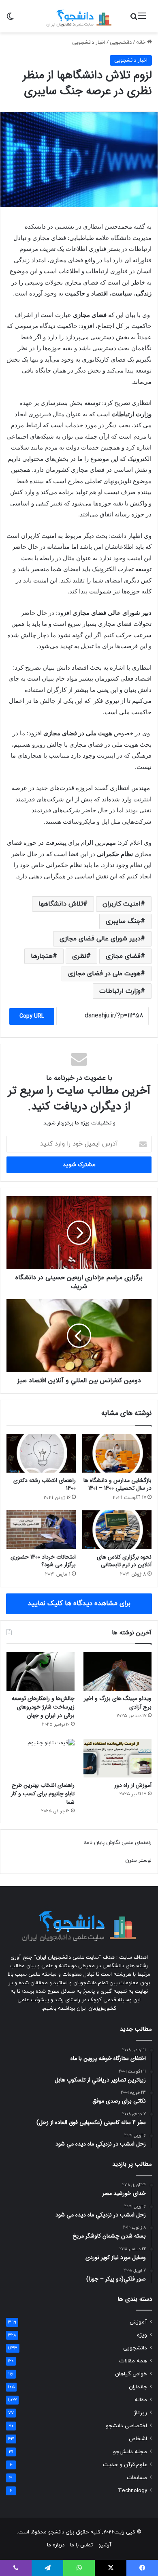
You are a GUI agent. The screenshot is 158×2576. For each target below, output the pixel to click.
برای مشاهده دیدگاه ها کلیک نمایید (79, 1604)
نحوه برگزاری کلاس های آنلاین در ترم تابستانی (124, 1561)
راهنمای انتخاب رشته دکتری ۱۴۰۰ (45, 1484)
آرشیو (105, 2545)
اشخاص (138, 2439)
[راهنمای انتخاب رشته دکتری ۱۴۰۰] (41, 1453)
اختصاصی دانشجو (126, 2426)
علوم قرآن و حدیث (125, 2465)
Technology (132, 2491)
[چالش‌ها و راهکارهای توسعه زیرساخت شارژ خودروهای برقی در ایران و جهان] (41, 1671)
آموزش (138, 2322)
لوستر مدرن (138, 1861)
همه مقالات (133, 2361)
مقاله (141, 2400)
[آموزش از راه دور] (117, 1758)
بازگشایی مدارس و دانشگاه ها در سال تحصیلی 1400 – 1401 (117, 1484)
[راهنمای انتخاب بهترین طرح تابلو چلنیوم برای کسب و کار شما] (41, 1758)
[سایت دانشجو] (79, 16)
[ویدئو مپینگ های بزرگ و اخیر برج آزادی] (117, 1671)
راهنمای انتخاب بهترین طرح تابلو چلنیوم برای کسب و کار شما (43, 1794)
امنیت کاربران (122, 904)
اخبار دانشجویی (89, 43)
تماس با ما (81, 2545)
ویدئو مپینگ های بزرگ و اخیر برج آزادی (118, 1703)
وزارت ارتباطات (120, 991)
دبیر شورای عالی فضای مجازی (100, 939)
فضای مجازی (123, 956)
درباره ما (56, 2545)
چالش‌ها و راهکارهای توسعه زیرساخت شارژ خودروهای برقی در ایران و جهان (43, 1707)
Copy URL (32, 1016)
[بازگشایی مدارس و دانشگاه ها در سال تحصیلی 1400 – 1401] (117, 1453)
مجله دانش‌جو (130, 2452)
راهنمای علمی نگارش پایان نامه (117, 1843)
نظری (79, 956)
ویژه (142, 2335)
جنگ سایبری (123, 921)
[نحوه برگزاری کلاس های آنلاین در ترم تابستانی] (117, 1530)
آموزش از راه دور (133, 1785)
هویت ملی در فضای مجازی (104, 974)
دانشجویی (121, 43)
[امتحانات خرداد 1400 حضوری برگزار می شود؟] (41, 1530)
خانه (142, 43)
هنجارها (42, 956)
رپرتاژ (140, 2413)
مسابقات (137, 2478)
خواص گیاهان (131, 2374)
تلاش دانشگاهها (61, 904)
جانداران (138, 2387)
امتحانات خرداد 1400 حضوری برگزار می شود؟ (43, 1561)
